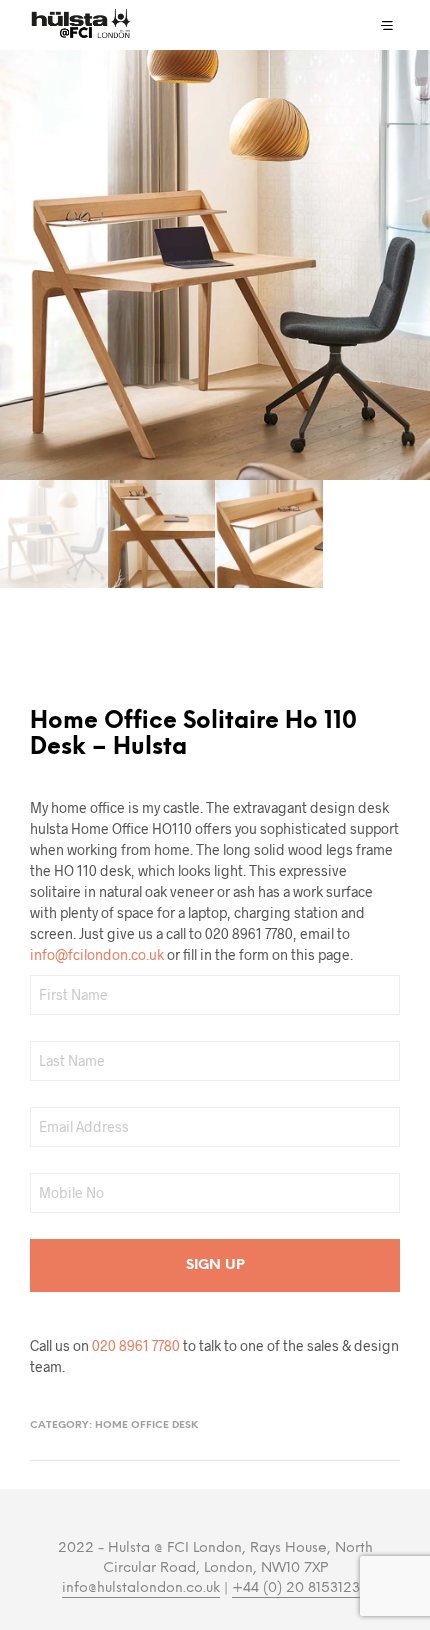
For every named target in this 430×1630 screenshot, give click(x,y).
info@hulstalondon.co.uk (141, 1588)
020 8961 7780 (136, 1345)
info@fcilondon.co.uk (97, 954)
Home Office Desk (146, 1425)
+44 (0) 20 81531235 (300, 1588)
